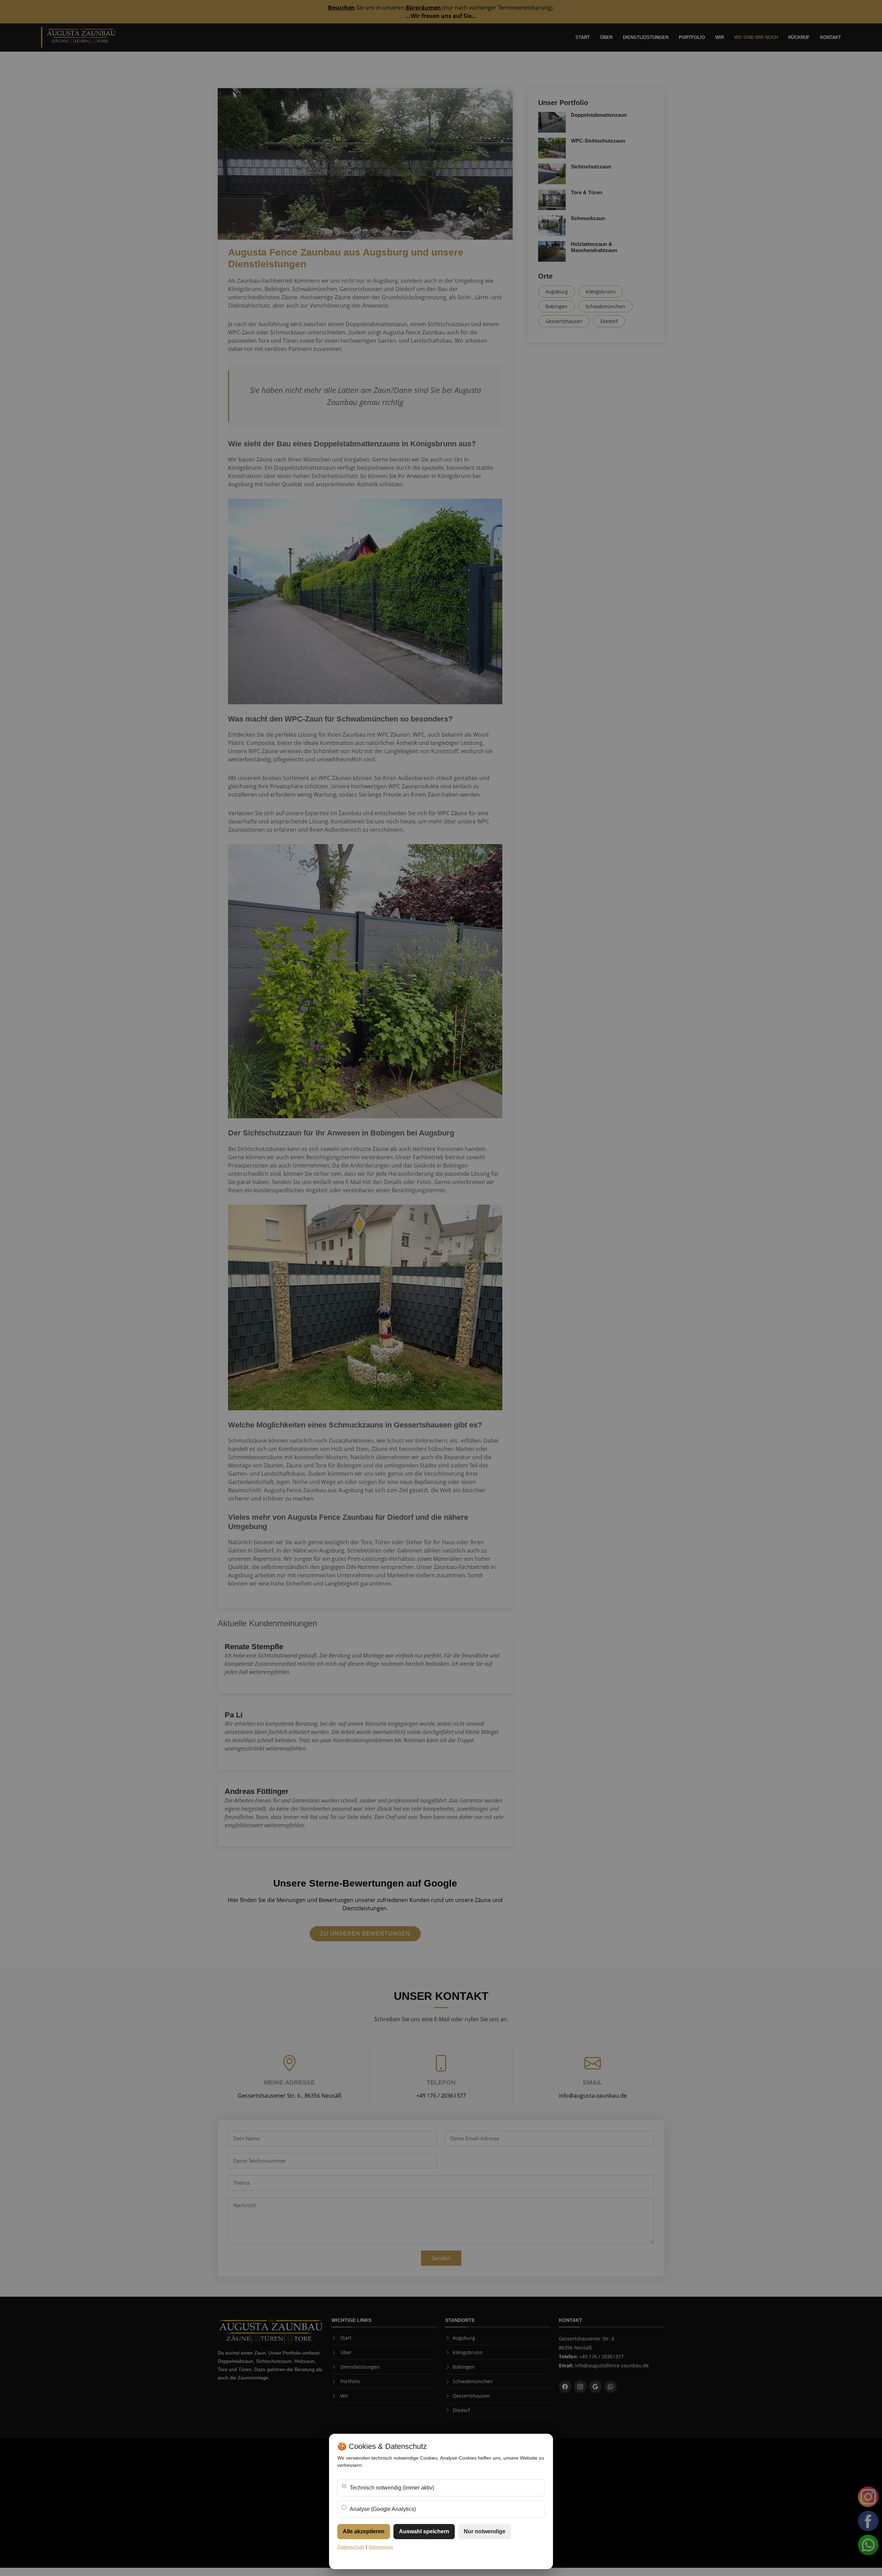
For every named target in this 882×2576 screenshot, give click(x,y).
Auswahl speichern (424, 2531)
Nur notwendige (485, 2531)
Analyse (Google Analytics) (383, 2509)
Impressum (381, 2547)
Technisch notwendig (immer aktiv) (392, 2488)
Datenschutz (351, 2547)
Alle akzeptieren (364, 2531)
